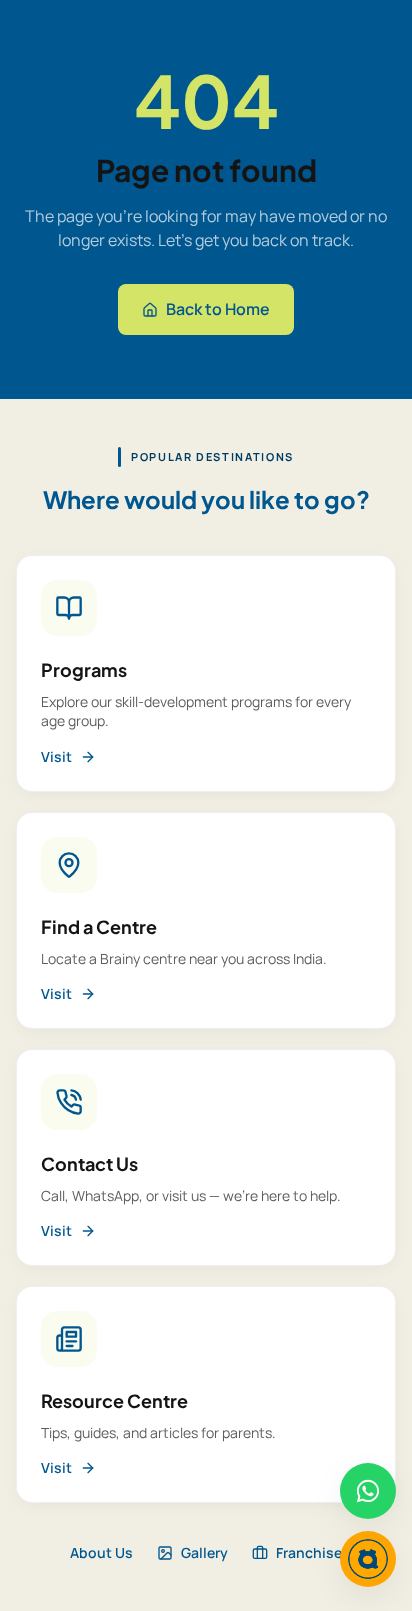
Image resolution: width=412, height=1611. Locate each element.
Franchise (309, 1552)
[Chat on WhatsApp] (368, 1491)
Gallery (204, 1552)
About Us (101, 1552)
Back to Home (218, 309)
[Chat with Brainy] (368, 1559)
